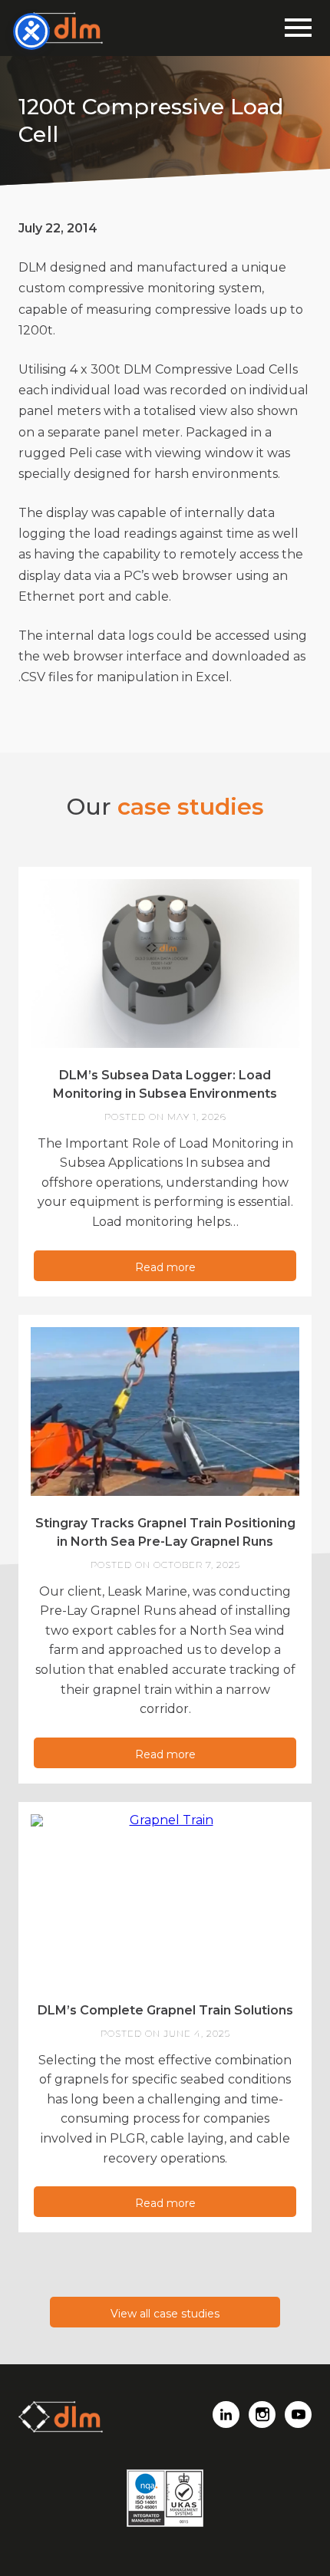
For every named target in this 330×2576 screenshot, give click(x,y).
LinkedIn (226, 2415)
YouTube (298, 2415)
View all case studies (165, 2314)
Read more (165, 1267)
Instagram (262, 2415)
